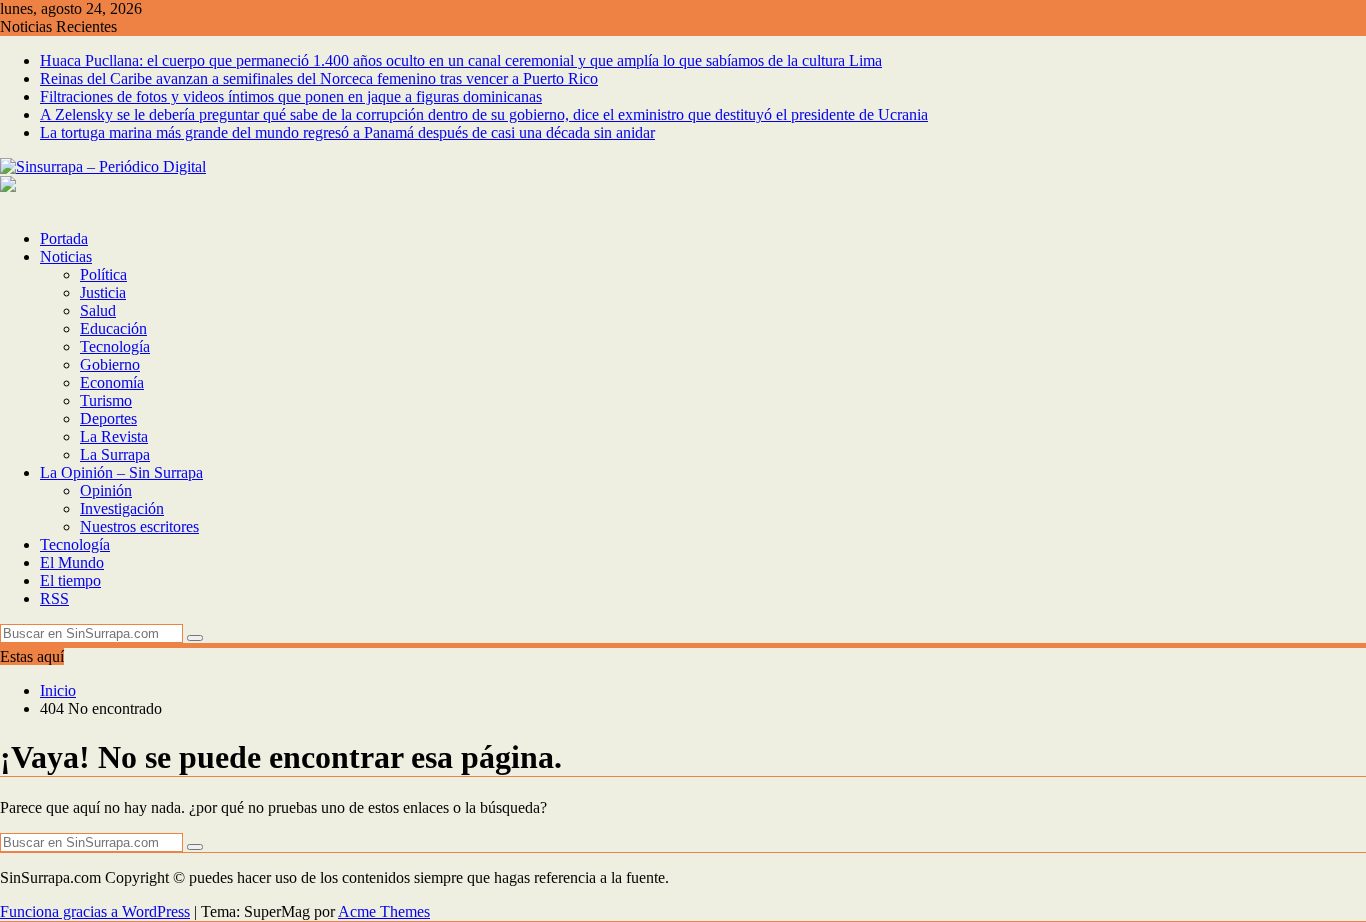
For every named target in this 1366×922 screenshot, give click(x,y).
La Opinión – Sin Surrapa (121, 472)
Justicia (103, 292)
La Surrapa (115, 454)
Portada (64, 238)
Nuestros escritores (139, 526)
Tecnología (115, 346)
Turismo (106, 400)
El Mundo (72, 562)
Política (103, 274)
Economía (112, 382)
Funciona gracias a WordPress (95, 911)
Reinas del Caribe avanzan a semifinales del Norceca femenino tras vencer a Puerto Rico (319, 78)
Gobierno (110, 364)
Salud (98, 310)
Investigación (122, 508)
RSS (54, 598)
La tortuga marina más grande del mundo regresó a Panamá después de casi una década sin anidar (347, 132)
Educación (113, 328)
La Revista (114, 436)
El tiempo (70, 580)
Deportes (108, 418)
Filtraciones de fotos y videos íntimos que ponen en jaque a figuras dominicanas (291, 96)
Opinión (106, 490)
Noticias (66, 256)
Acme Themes (384, 911)
